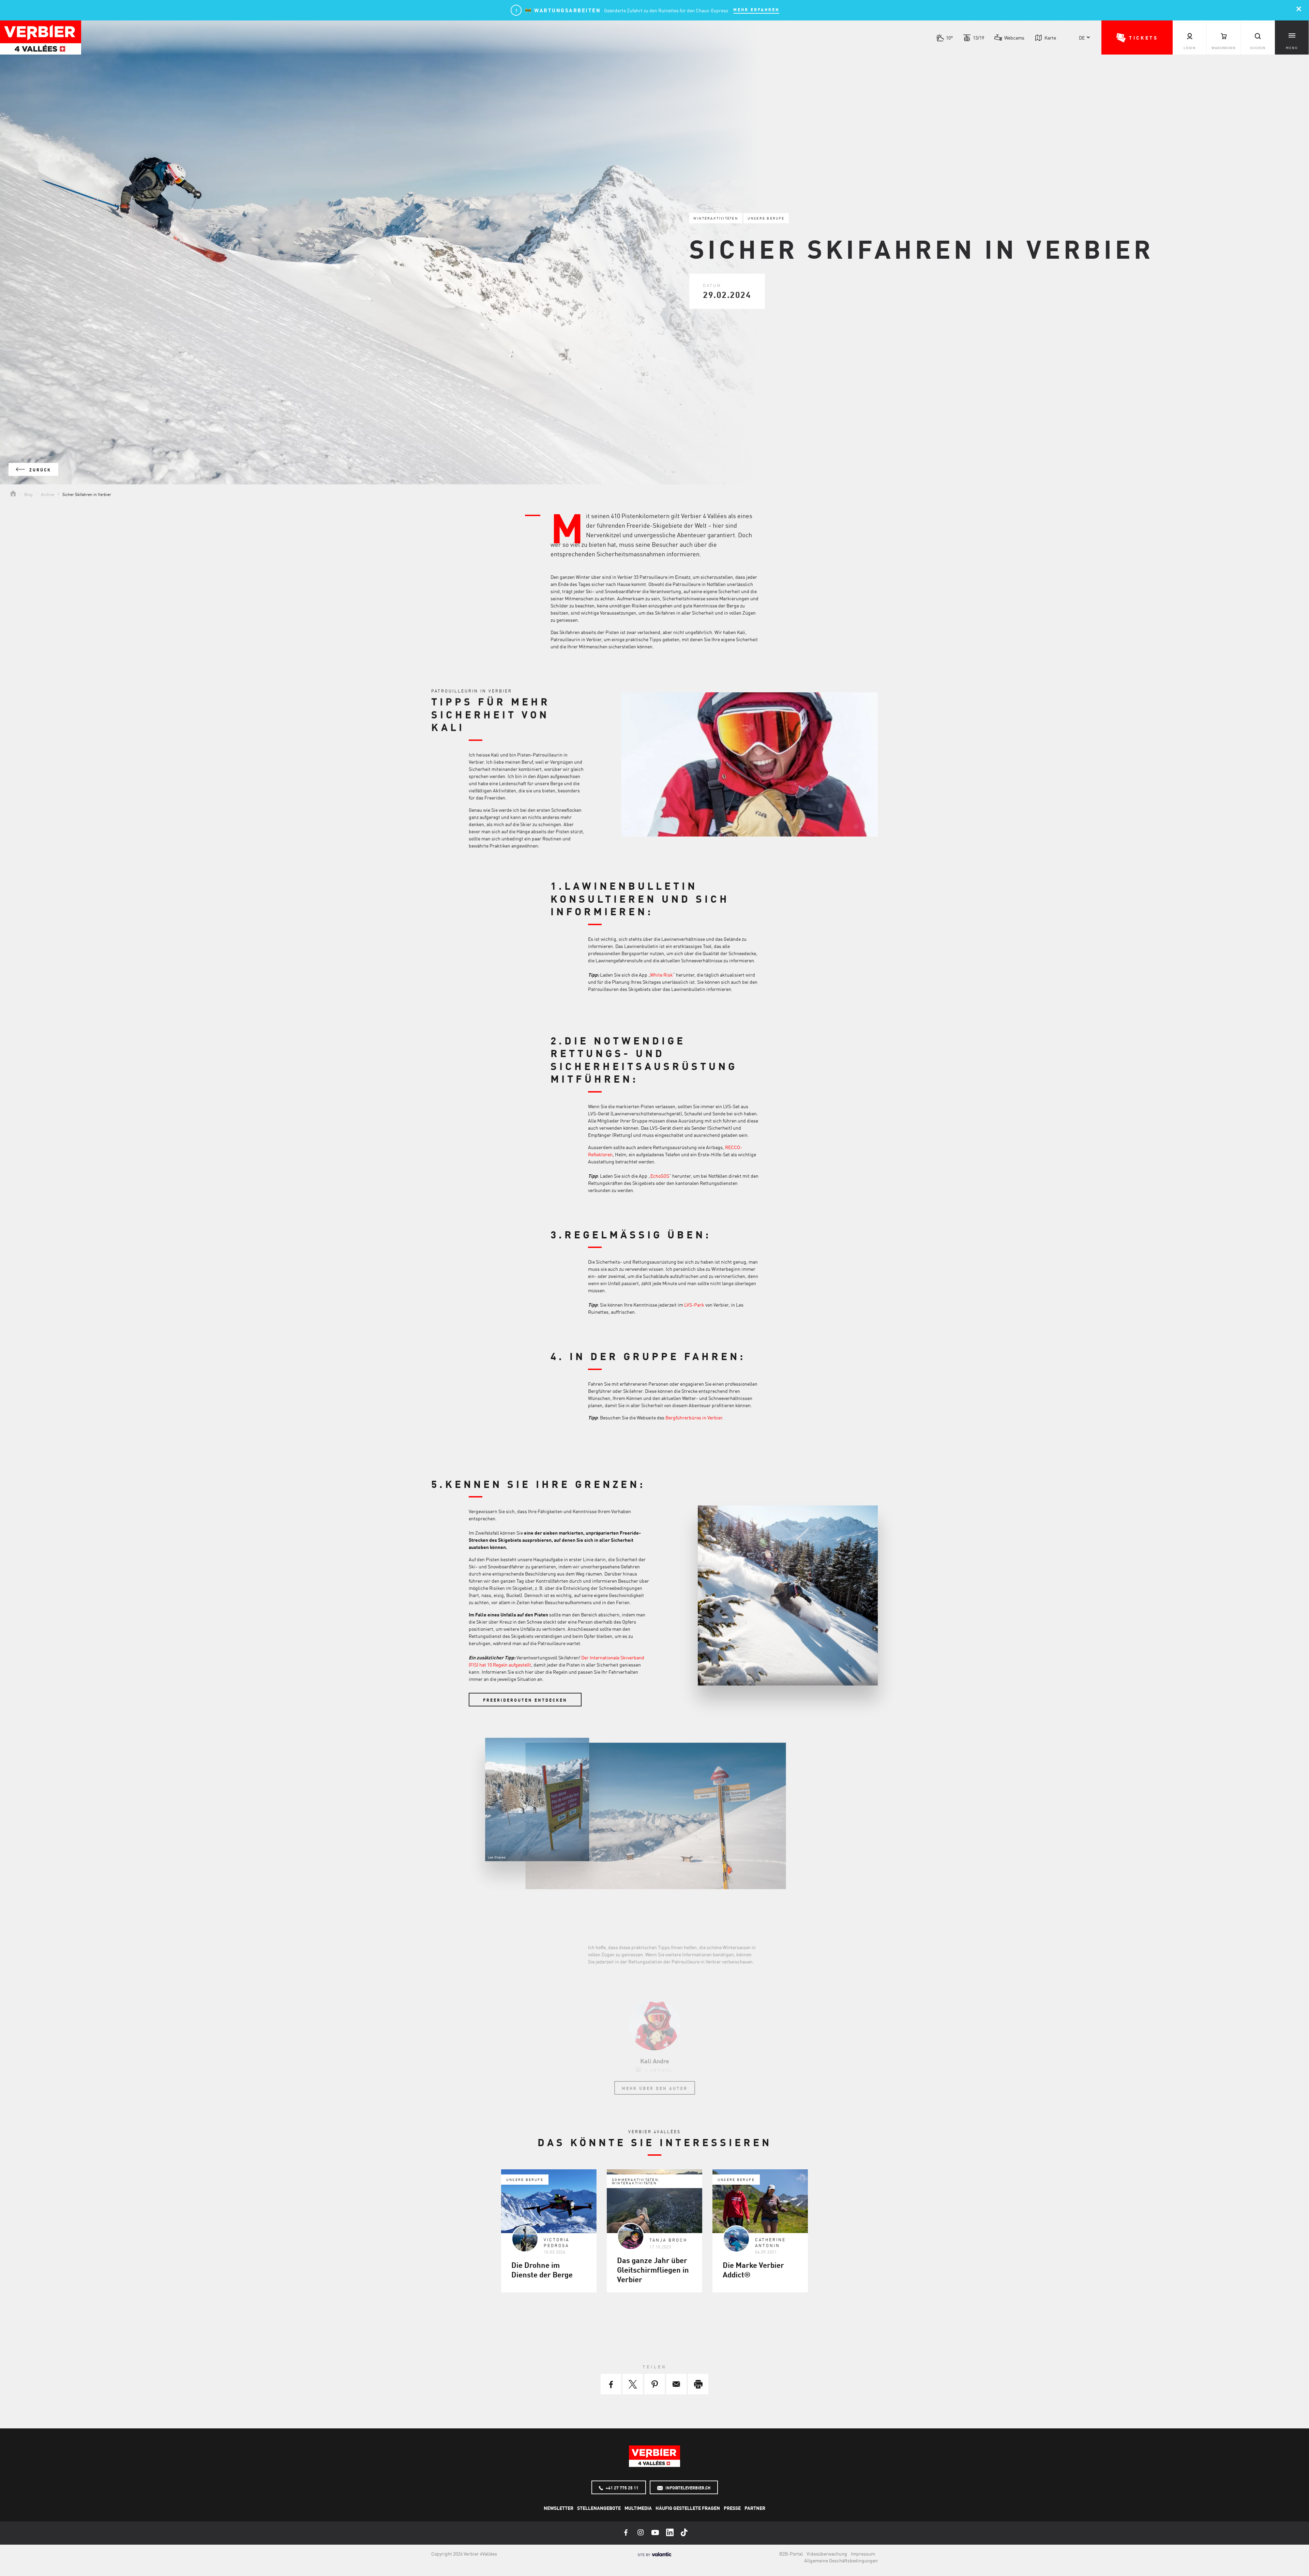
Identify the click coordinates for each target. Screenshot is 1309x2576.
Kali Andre (655, 2061)
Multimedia (638, 2508)
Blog (28, 494)
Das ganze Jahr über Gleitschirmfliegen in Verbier (653, 2270)
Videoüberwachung (827, 2554)
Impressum (863, 2554)
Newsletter (559, 2508)
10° (949, 37)
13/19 (979, 37)
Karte (1050, 37)
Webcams (1014, 37)
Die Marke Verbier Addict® (753, 2270)
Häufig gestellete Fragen (688, 2508)
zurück (39, 470)
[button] (1137, 37)
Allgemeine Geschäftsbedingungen (841, 2560)
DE (1082, 37)
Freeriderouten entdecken (525, 1700)
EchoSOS (660, 1176)
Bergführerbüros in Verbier (694, 1417)
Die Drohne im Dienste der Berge (542, 2270)
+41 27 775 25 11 (622, 2488)
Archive (48, 494)
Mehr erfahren (756, 10)
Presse (732, 2508)
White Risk (661, 975)
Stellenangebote (599, 2508)
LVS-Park (695, 1305)
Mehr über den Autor (655, 2088)
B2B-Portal (791, 2554)
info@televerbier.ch (687, 2488)
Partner (755, 2508)
